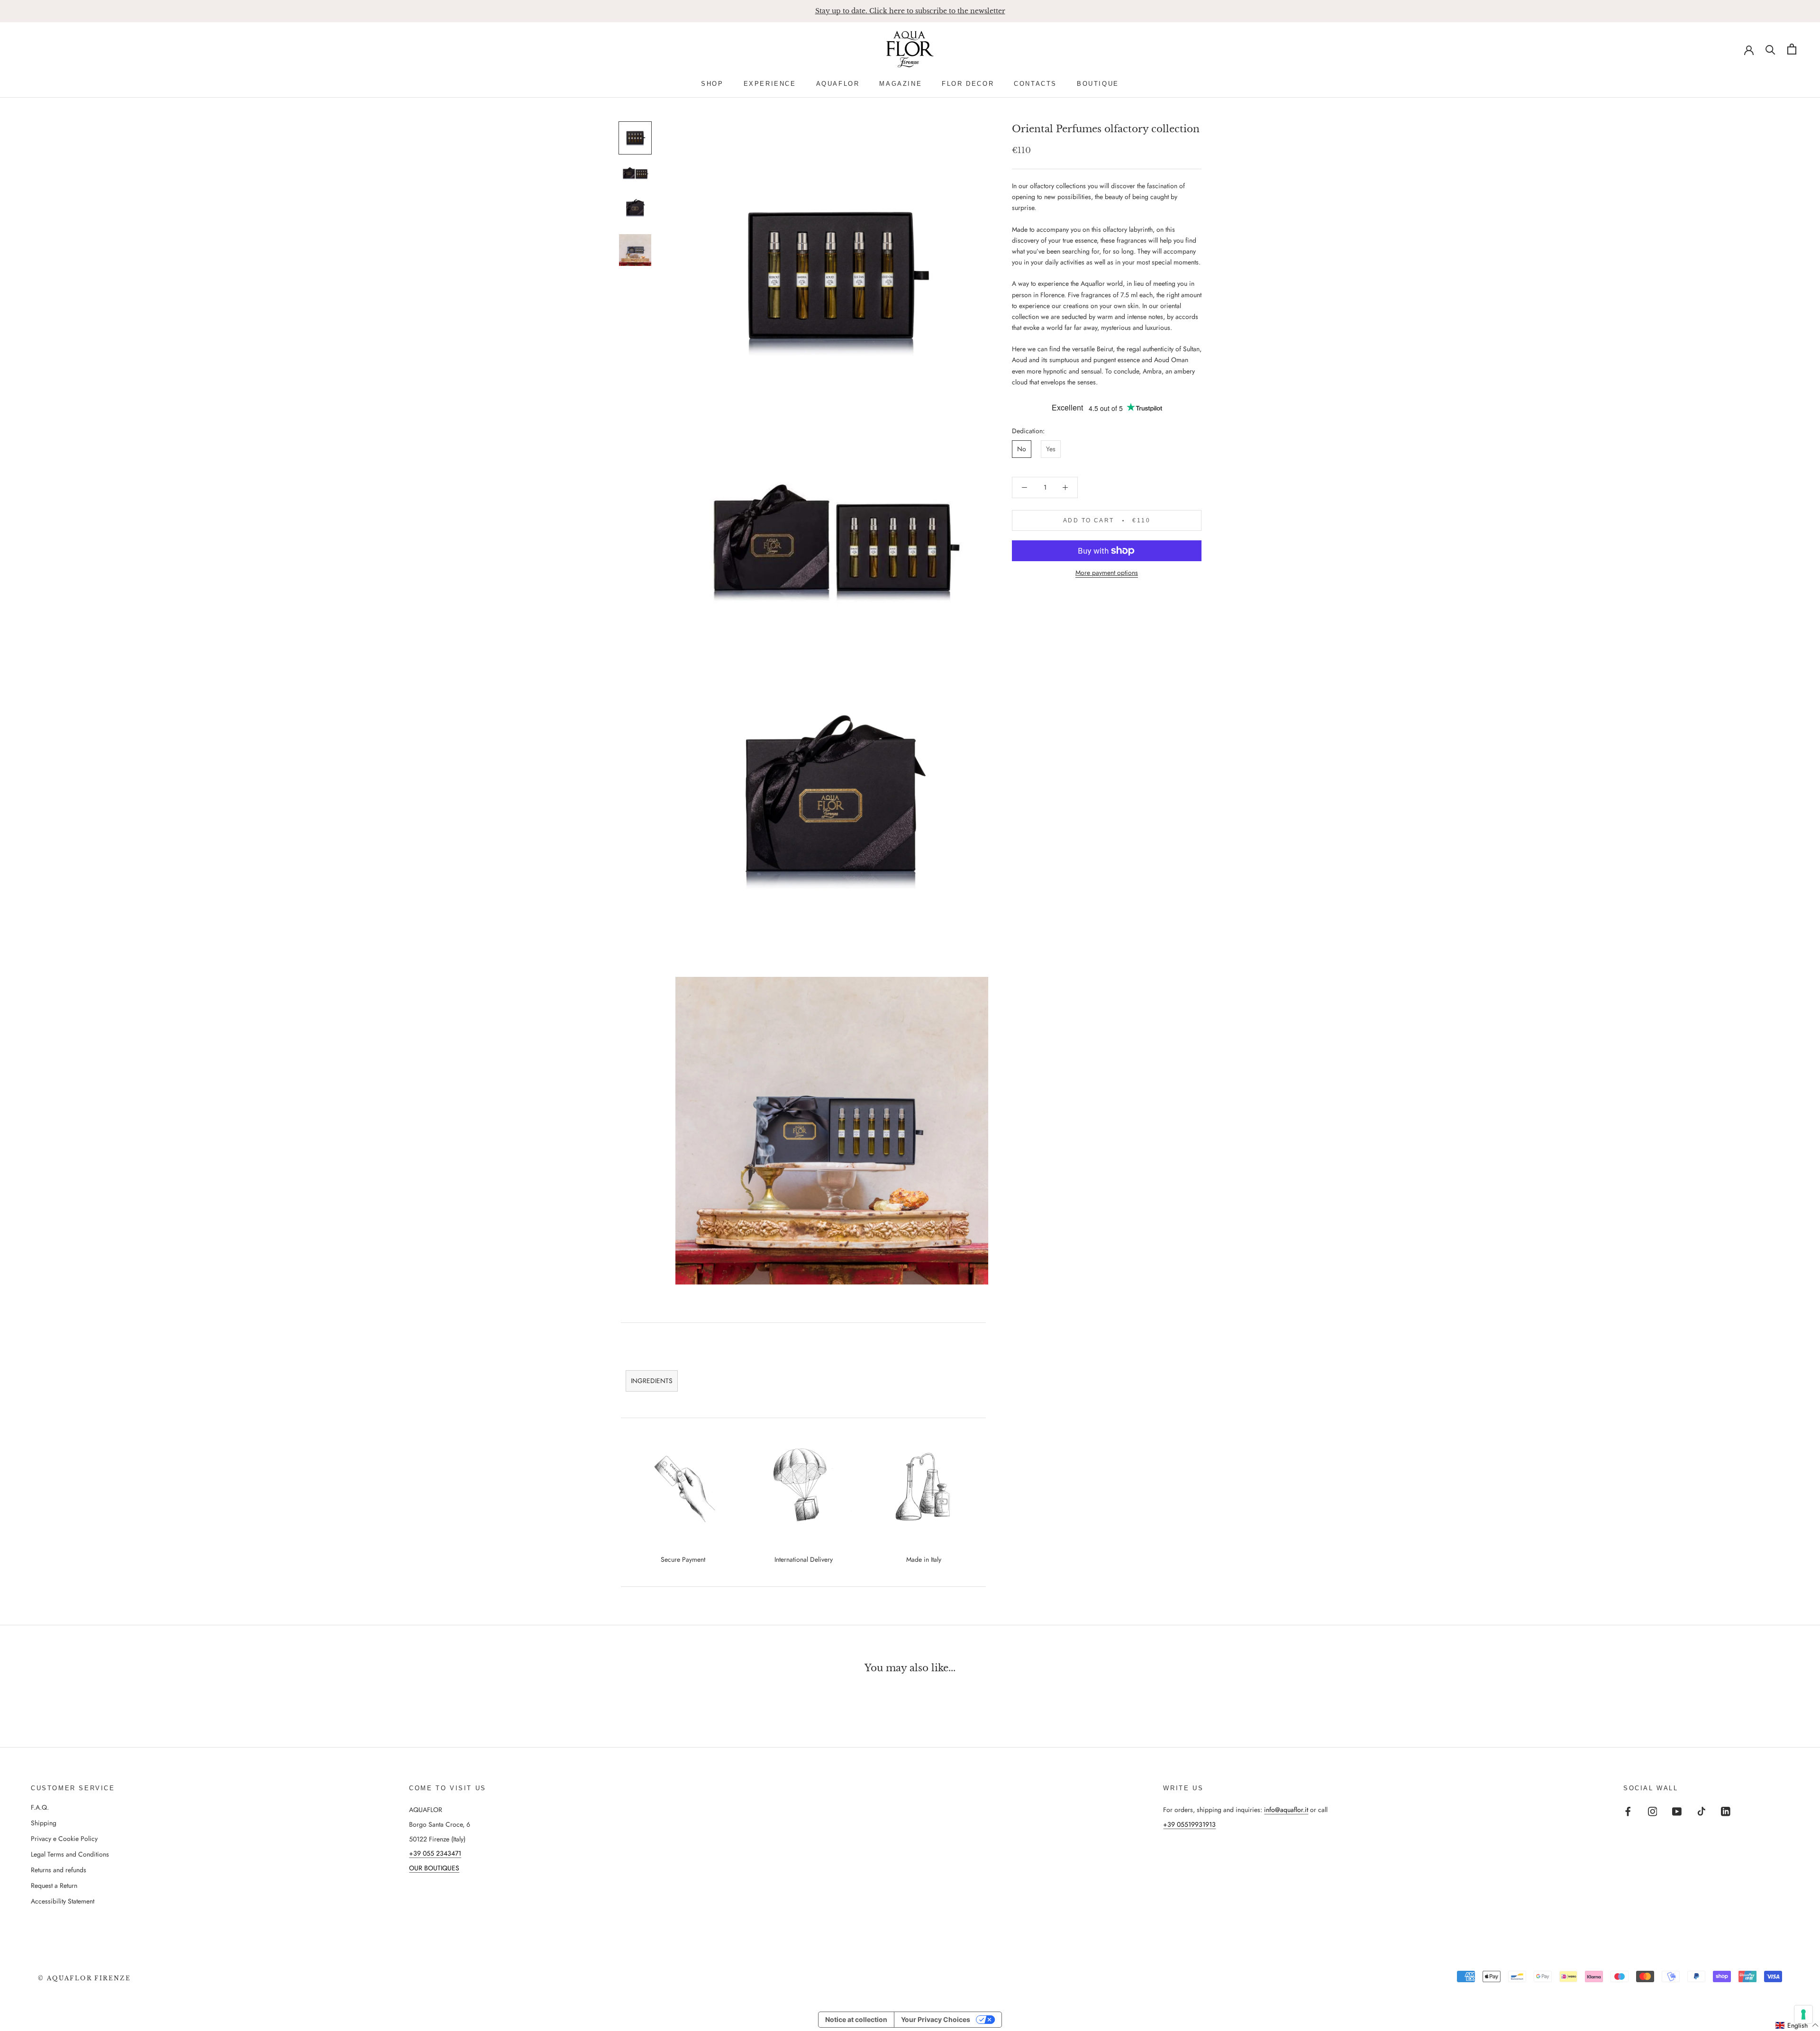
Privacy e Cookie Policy (64, 1839)
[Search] (1770, 49)
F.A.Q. (40, 1807)
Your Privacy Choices (936, 2019)
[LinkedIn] (1726, 1811)
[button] (1797, 2025)
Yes (1051, 449)
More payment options (1107, 573)
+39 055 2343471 (435, 1853)
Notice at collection (856, 2019)
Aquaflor (838, 84)
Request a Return (54, 1885)
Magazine (901, 84)
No (1022, 449)
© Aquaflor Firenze (84, 1978)
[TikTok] (1702, 1811)
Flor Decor (968, 84)
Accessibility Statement (63, 1901)
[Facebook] (1628, 1811)
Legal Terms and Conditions (70, 1854)
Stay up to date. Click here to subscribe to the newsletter (910, 11)
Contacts (1035, 84)
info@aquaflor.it (1286, 1810)
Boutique (1098, 84)
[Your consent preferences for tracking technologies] (1803, 2014)
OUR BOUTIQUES (434, 1868)
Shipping (44, 1823)
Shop (712, 84)
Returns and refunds (59, 1870)
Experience (770, 84)
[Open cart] (1792, 49)
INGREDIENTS (652, 1381)
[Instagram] (1653, 1811)
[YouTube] (1677, 1811)
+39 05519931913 (1189, 1824)
